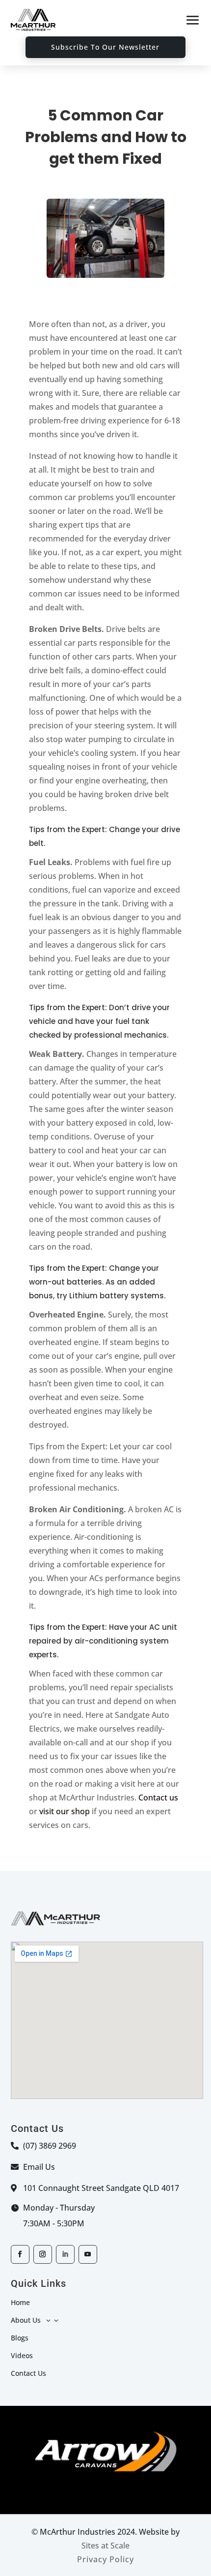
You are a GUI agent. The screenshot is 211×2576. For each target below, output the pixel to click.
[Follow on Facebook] (20, 2254)
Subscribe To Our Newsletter (105, 47)
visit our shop (65, 1811)
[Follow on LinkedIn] (65, 2254)
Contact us (158, 1797)
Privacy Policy (105, 2559)
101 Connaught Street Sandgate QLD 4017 (101, 2188)
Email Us (39, 2167)
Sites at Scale (105, 2546)
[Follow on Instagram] (43, 2254)
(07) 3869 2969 (50, 2146)
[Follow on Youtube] (88, 2254)
